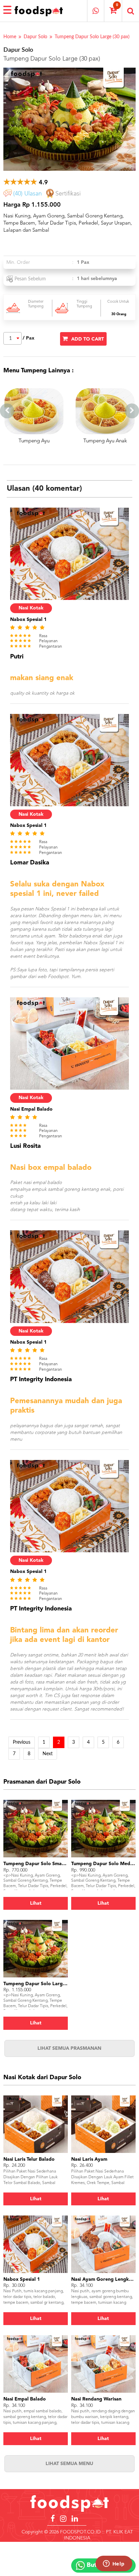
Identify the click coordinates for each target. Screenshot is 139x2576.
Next (48, 1754)
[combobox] (12, 338)
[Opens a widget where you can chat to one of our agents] (114, 2564)
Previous (22, 1742)
